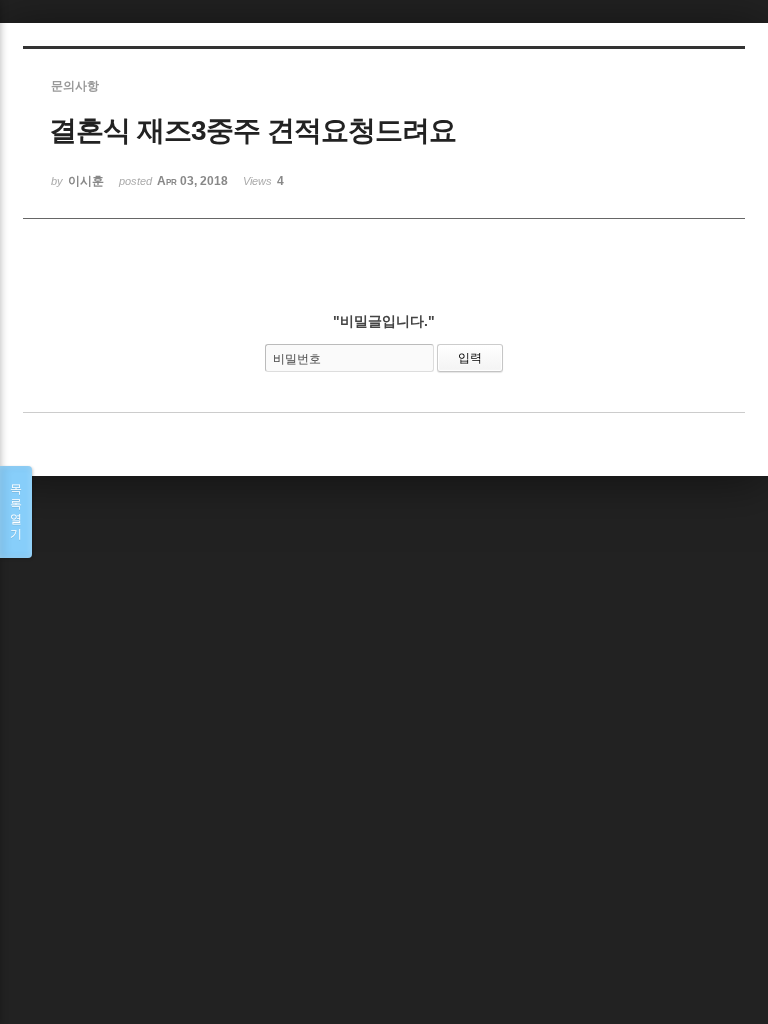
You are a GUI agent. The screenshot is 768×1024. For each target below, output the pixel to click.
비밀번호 (297, 359)
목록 (16, 511)
